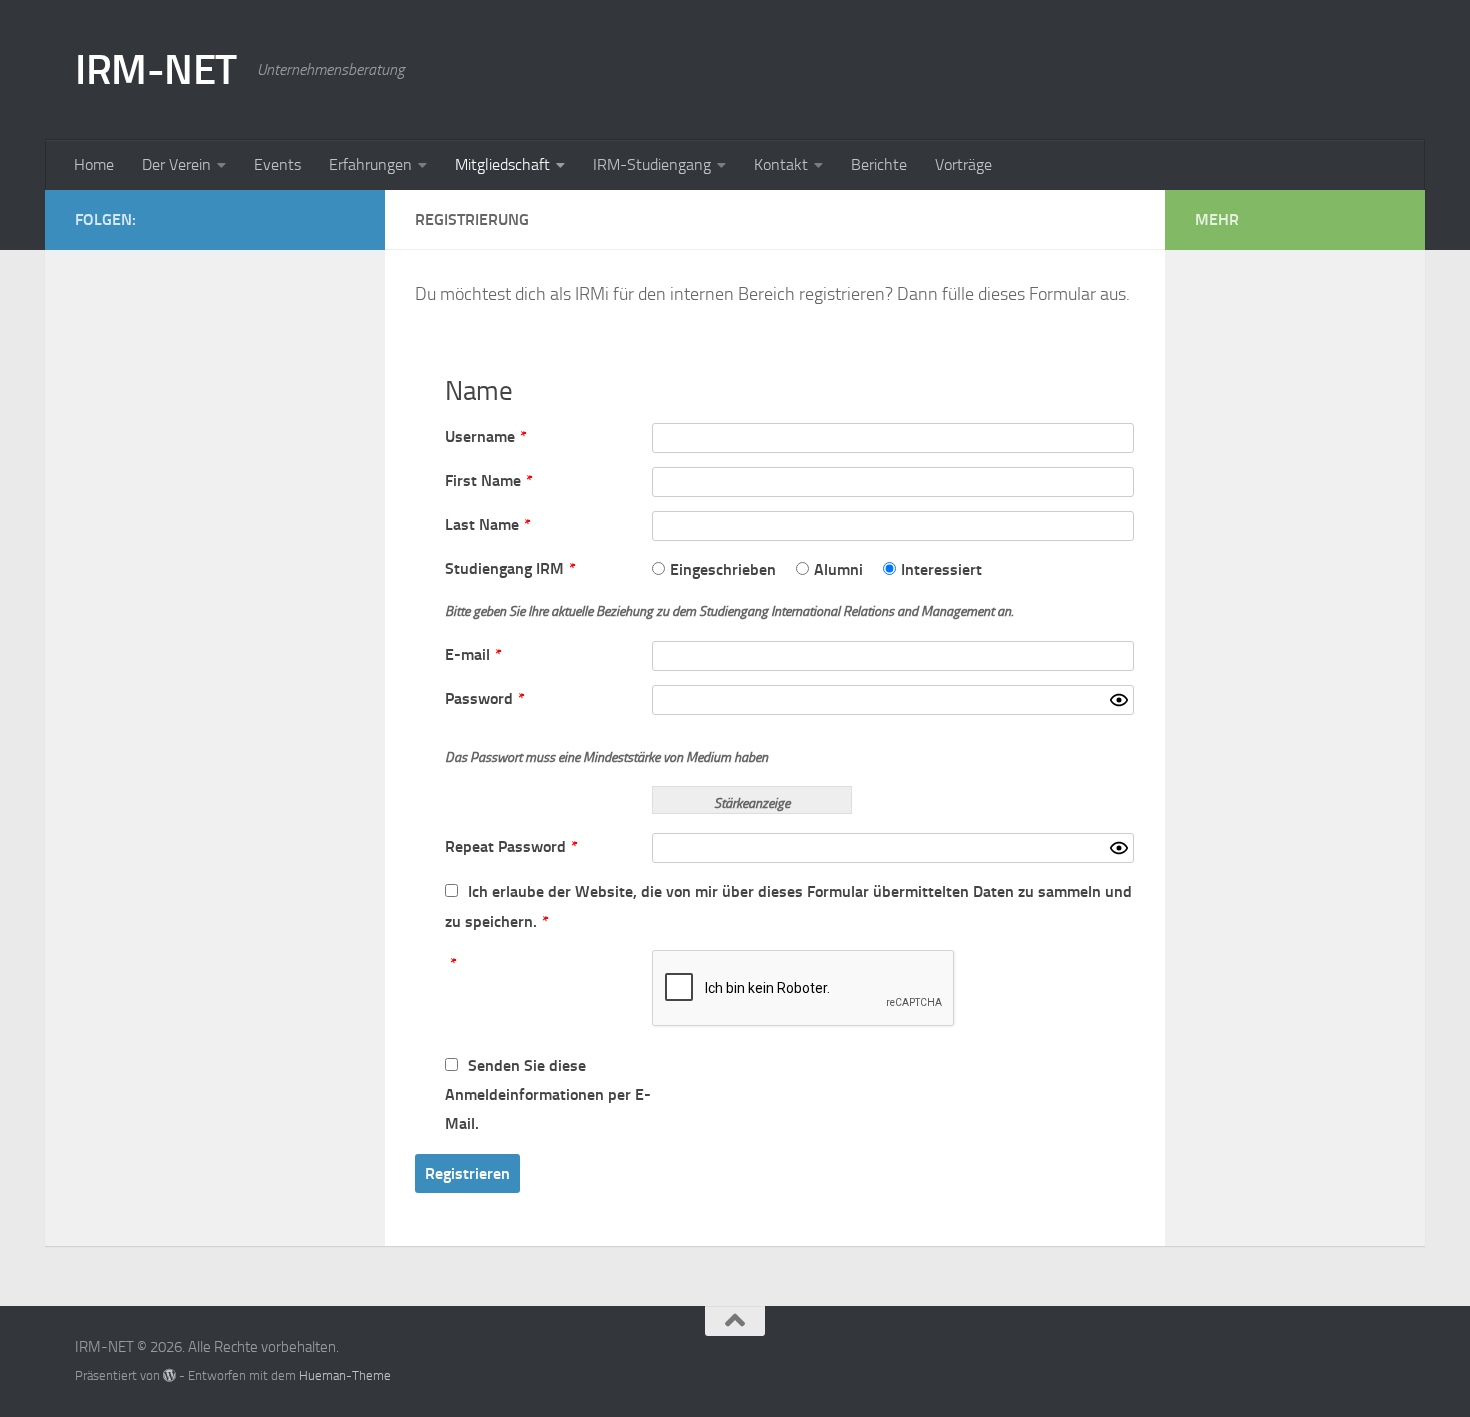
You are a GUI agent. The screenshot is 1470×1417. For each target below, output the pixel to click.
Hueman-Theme (345, 1375)
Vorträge (963, 164)
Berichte (879, 164)
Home (94, 164)
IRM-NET (156, 70)
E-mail (473, 654)
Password (485, 698)
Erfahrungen (370, 164)
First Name (489, 480)
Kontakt (781, 164)
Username (486, 436)
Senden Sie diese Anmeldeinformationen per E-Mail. (548, 1094)
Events (277, 164)
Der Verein (176, 164)
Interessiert (941, 569)
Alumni (838, 569)
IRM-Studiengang (652, 164)
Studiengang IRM (510, 568)
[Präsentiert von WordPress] (169, 1375)
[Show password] (1119, 700)
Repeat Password (511, 846)
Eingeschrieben (723, 569)
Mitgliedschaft (502, 164)
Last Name (488, 524)
